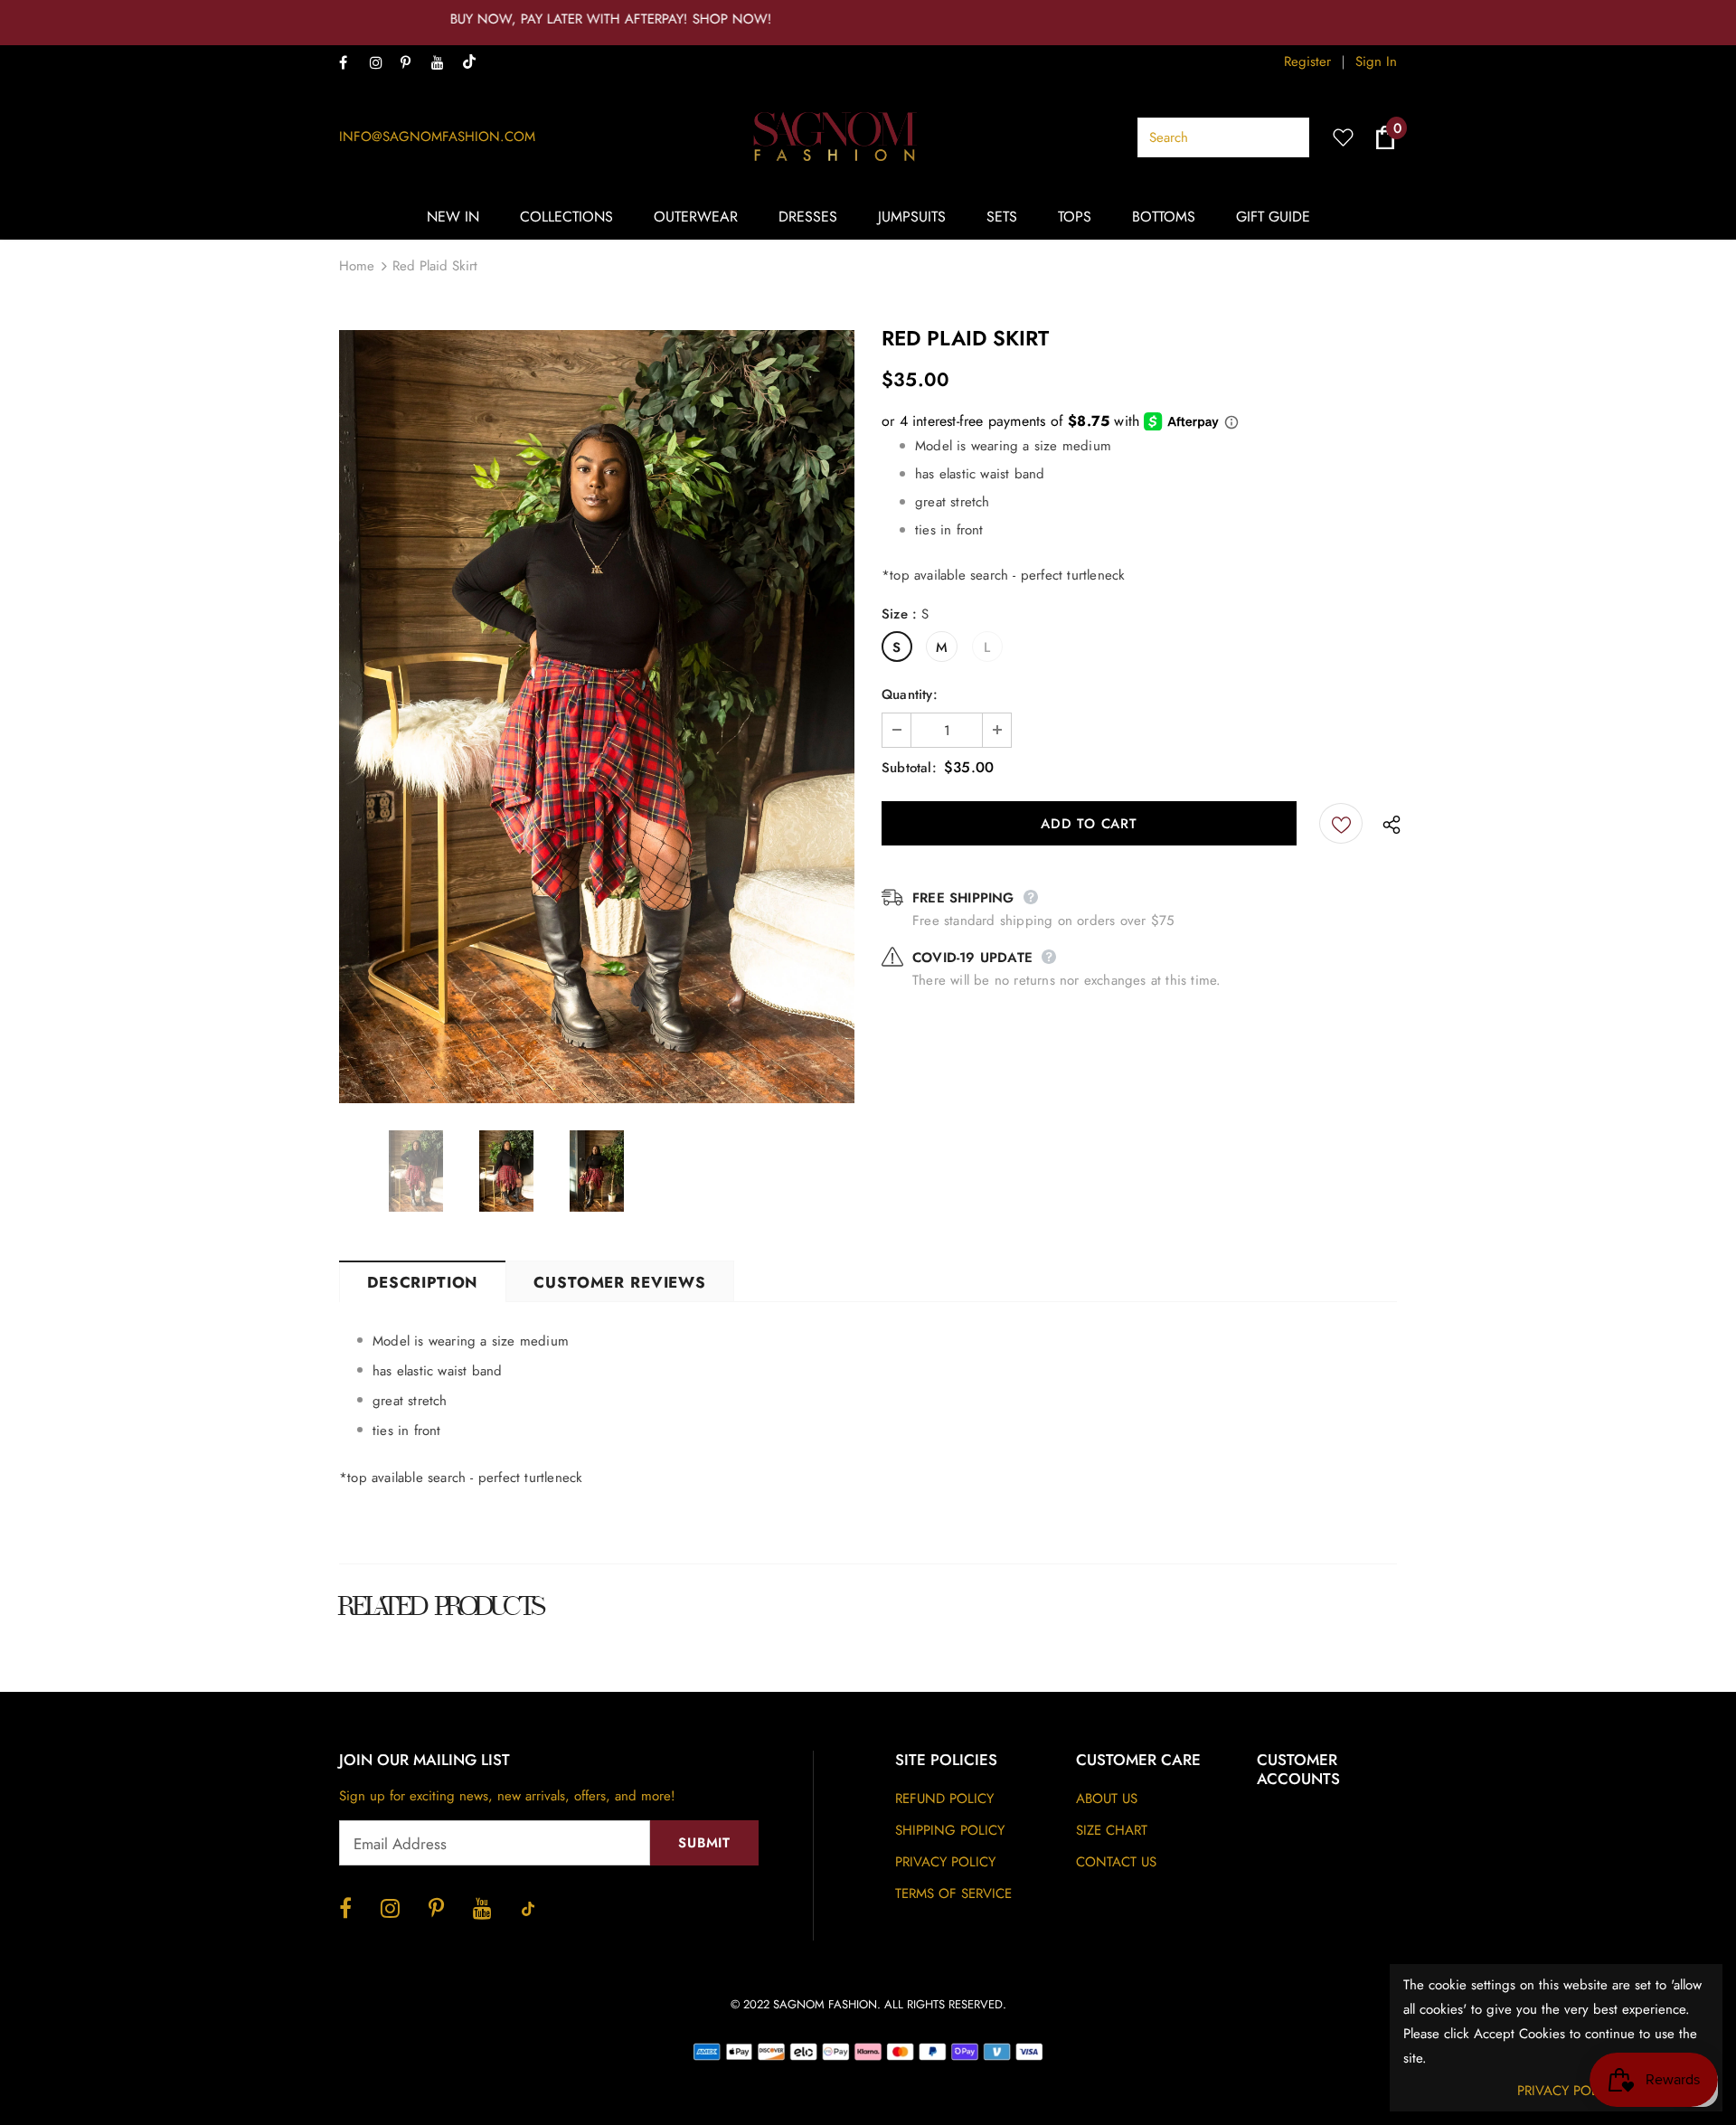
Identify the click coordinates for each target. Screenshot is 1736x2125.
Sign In (1376, 61)
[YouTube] (443, 64)
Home (357, 266)
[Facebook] (350, 64)
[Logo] (836, 137)
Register (1307, 61)
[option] (597, 717)
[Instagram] (381, 64)
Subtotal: (909, 768)
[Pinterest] (412, 64)
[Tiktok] (473, 63)
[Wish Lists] (1341, 823)
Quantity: (910, 694)
